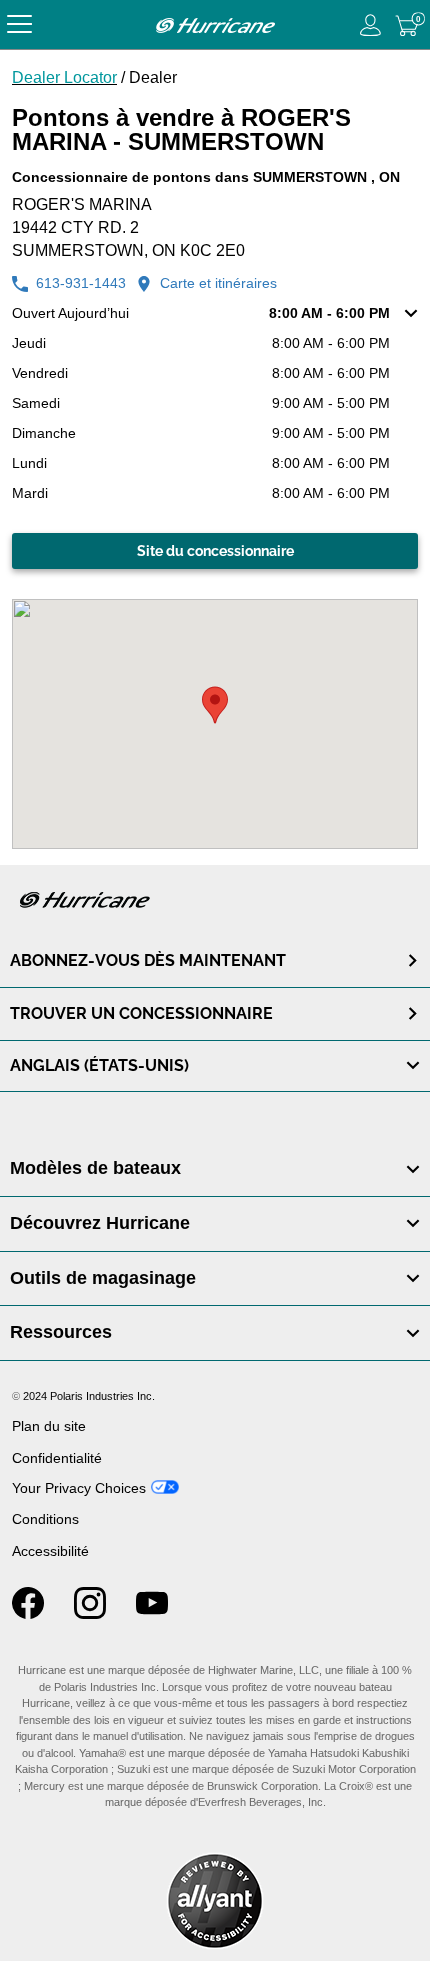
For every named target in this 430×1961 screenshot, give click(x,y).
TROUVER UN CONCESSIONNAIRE (141, 1013)
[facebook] (28, 1613)
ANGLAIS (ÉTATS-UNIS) (99, 1065)
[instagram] (90, 1613)
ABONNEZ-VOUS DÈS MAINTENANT (148, 960)
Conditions (45, 1519)
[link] (215, 1169)
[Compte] (371, 24)
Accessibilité (50, 1551)
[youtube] (152, 1613)
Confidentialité (57, 1458)
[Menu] (19, 24)
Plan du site (49, 1426)
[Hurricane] (215, 24)
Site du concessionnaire (215, 551)
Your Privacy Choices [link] (79, 1488)
